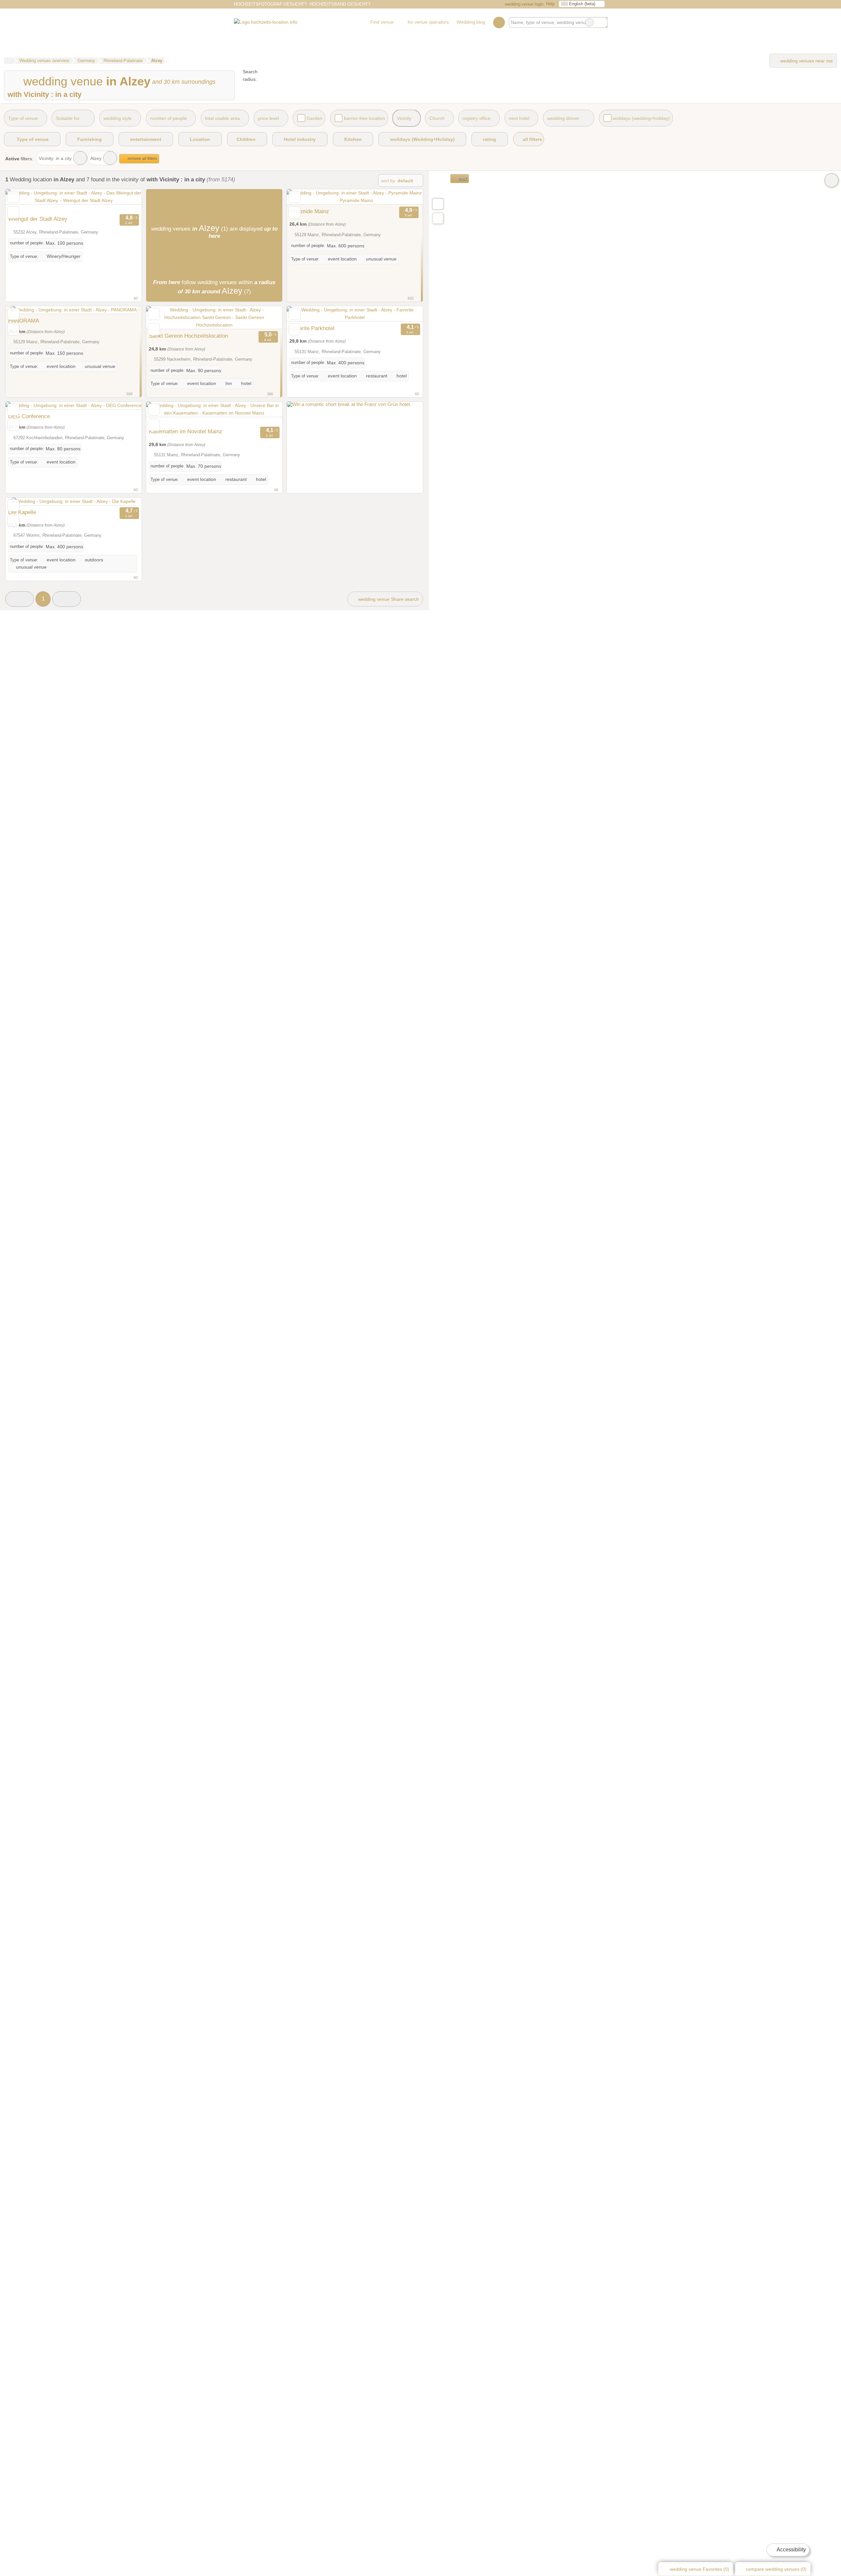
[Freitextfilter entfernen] (589, 22)
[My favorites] (499, 22)
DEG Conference (29, 416)
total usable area (222, 118)
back (462, 179)
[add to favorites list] (13, 197)
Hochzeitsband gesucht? (340, 4)
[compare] (13, 212)
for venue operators (428, 22)
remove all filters (142, 159)
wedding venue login (523, 4)
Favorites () (700, 2569)
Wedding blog (471, 22)
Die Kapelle (22, 512)
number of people (169, 118)
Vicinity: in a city (55, 158)
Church (437, 118)
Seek (602, 22)
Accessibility (791, 2550)
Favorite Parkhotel (312, 328)
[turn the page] (125, 201)
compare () (775, 2569)
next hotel (519, 118)
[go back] (22, 201)
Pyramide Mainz (309, 211)
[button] (20, 599)
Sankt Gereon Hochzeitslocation (188, 336)
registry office (477, 118)
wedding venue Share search (388, 599)
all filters (532, 139)
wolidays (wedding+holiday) (641, 118)
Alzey (96, 158)
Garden (314, 118)
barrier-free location (364, 118)
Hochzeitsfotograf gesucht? (270, 4)
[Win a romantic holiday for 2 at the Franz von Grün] (349, 405)
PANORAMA (24, 321)
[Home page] (8, 61)
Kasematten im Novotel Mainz (186, 431)
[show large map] (438, 204)
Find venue (382, 22)
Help (550, 4)
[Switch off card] (831, 180)
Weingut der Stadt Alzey (38, 219)
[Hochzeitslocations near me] (438, 218)
